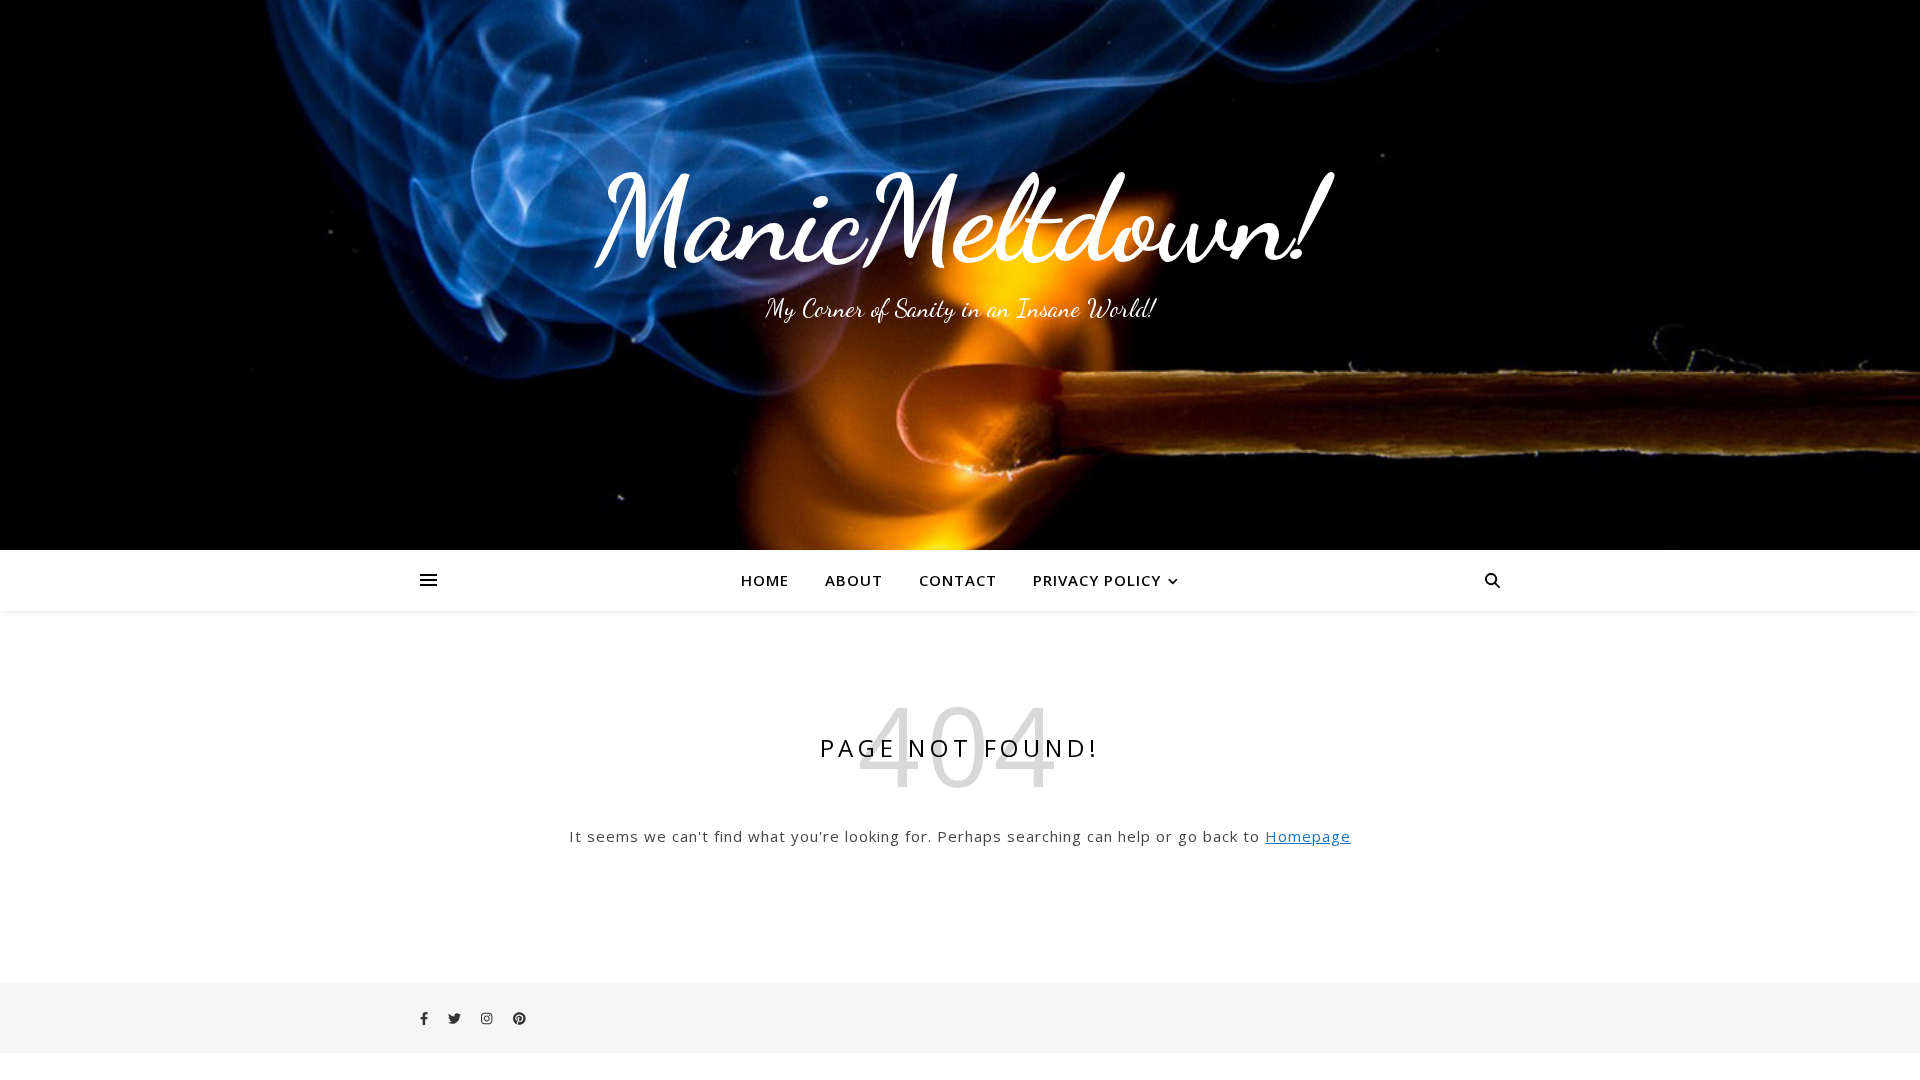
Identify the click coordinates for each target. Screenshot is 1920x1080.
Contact (958, 580)
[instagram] (488, 1018)
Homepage (1308, 836)
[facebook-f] (425, 1018)
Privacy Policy (1097, 580)
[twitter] (456, 1018)
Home (765, 580)
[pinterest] (519, 1018)
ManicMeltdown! (960, 220)
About (854, 580)
